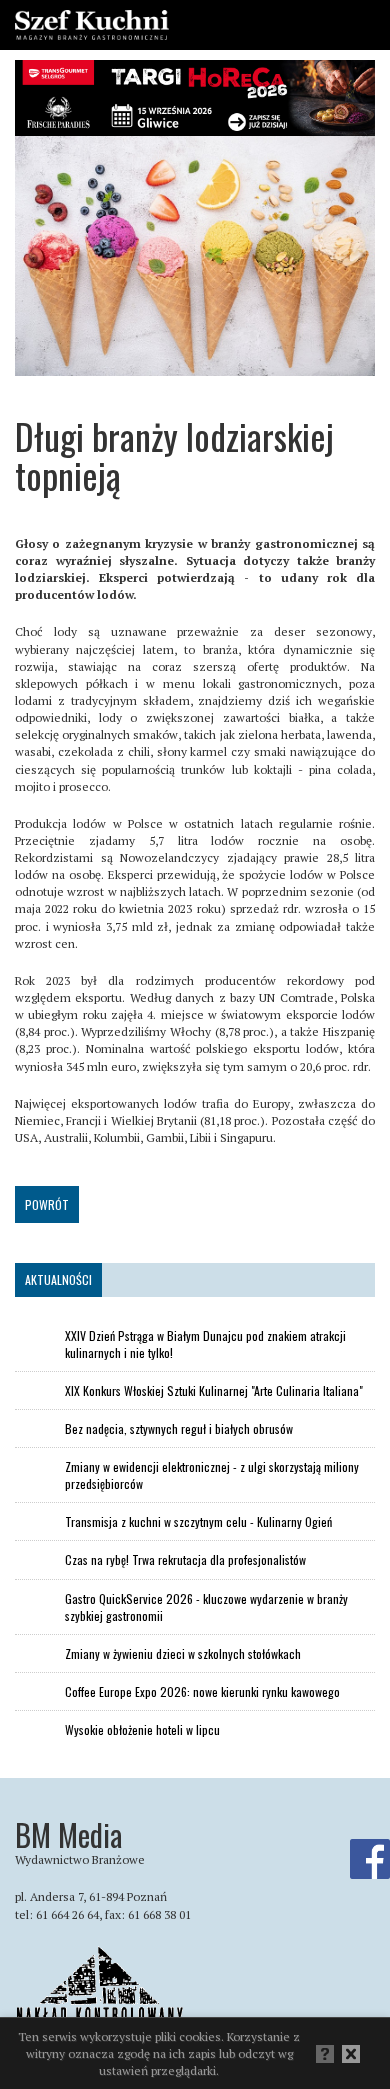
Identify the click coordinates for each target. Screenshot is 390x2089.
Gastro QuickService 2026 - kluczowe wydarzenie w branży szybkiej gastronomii (206, 1607)
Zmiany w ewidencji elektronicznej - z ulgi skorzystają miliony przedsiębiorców (212, 1475)
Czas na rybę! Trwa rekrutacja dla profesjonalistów (185, 1559)
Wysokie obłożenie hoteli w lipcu (142, 1729)
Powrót (47, 1204)
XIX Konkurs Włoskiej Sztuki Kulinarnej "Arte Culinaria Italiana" (214, 1390)
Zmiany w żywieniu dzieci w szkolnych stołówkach (183, 1653)
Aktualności (58, 1279)
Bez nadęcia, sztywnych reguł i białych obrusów (179, 1428)
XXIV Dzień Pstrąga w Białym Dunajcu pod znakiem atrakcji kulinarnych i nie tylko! (205, 1344)
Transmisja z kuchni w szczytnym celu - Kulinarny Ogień (198, 1521)
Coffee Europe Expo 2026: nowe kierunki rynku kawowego (202, 1691)
